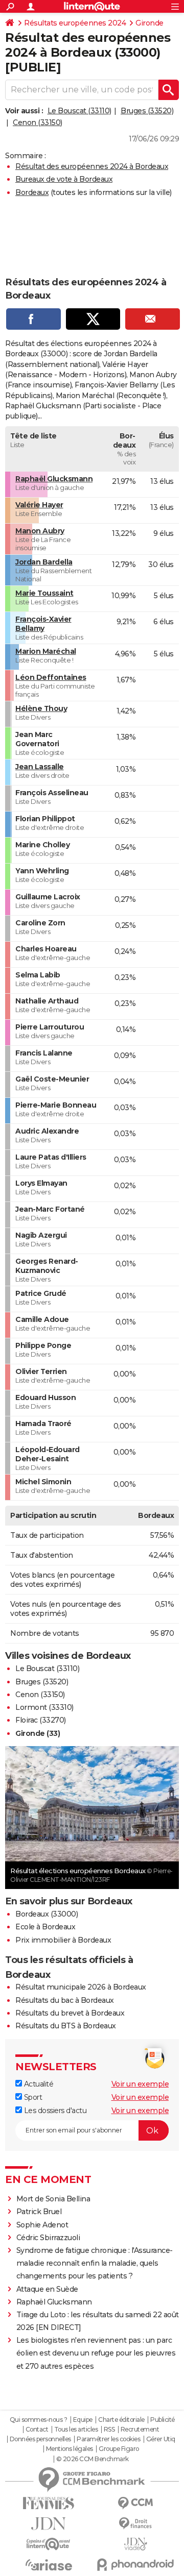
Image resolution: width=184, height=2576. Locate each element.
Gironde (149, 23)
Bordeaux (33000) (47, 1914)
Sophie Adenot (42, 2225)
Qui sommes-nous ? (39, 2420)
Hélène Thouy (41, 708)
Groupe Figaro (119, 2449)
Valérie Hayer (39, 505)
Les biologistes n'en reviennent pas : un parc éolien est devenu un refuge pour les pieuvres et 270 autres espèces (96, 2353)
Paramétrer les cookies (108, 2439)
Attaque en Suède (47, 2289)
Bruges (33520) (147, 111)
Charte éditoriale (121, 2420)
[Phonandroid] (135, 2565)
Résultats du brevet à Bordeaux (70, 2013)
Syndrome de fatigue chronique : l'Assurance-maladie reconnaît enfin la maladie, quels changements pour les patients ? (95, 2263)
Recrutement (140, 2430)
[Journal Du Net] (49, 2524)
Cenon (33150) (38, 122)
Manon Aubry (40, 531)
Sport (32, 2097)
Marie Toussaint (44, 593)
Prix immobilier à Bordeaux (63, 1940)
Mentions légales (70, 2449)
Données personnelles (40, 2439)
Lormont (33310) (44, 1707)
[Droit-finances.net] (135, 2524)
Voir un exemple (140, 2084)
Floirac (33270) (41, 1720)
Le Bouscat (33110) (79, 111)
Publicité (163, 2420)
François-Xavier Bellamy (43, 624)
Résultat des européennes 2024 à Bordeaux (92, 166)
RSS (109, 2430)
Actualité (38, 2084)
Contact (37, 2430)
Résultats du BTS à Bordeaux (66, 2026)
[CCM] (135, 2503)
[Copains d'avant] (49, 2544)
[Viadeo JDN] (135, 2544)
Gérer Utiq (161, 2439)
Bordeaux (32, 192)
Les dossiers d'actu (54, 2111)
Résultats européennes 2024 (75, 23)
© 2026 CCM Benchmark (93, 2459)
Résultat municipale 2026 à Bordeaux (81, 1987)
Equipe (83, 2420)
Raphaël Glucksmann (54, 479)
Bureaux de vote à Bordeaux (64, 179)
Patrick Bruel (39, 2212)
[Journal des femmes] (49, 2503)
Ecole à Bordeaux (45, 1927)
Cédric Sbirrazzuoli (48, 2238)
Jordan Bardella (44, 562)
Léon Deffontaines (51, 677)
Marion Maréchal (46, 651)
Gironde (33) (38, 1733)
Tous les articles (76, 2430)
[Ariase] (49, 2565)
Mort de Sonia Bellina (53, 2199)
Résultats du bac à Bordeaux (65, 2000)
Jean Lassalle (40, 767)
